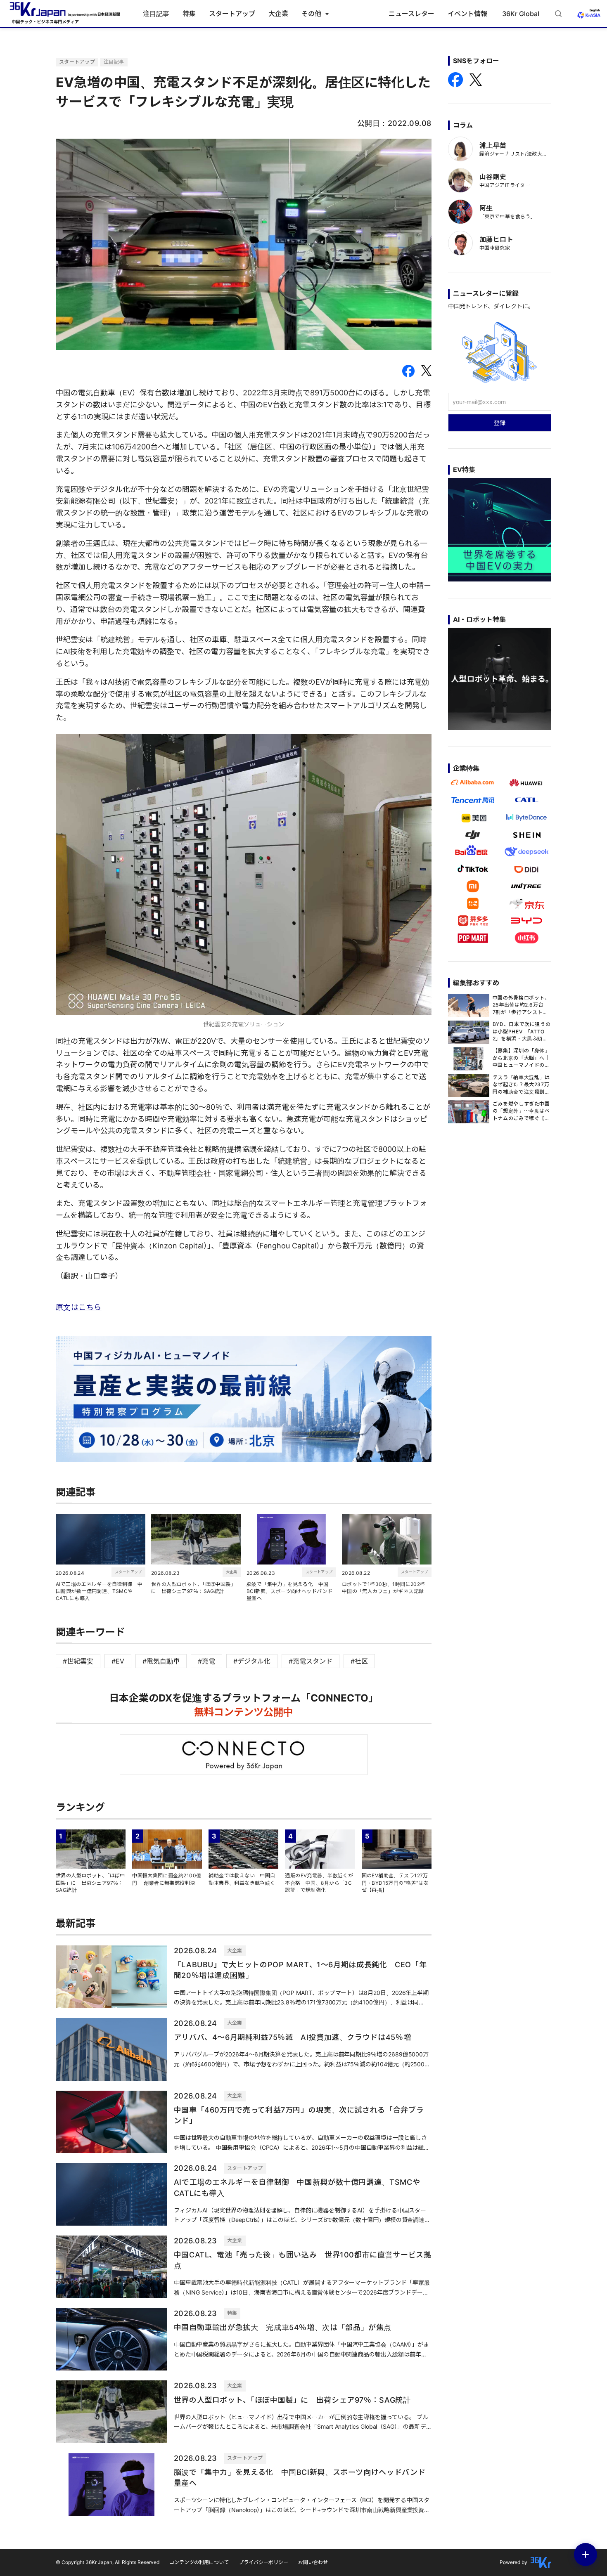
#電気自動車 (161, 1661)
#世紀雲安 (78, 1661)
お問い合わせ (313, 2562)
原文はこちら (79, 1307)
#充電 (206, 1661)
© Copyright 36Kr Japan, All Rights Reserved (108, 2562)
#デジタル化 (252, 1661)
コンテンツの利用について (199, 2562)
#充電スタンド (311, 1661)
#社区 (359, 1661)
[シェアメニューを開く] (586, 2555)
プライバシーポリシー (263, 2562)
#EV (118, 1661)
